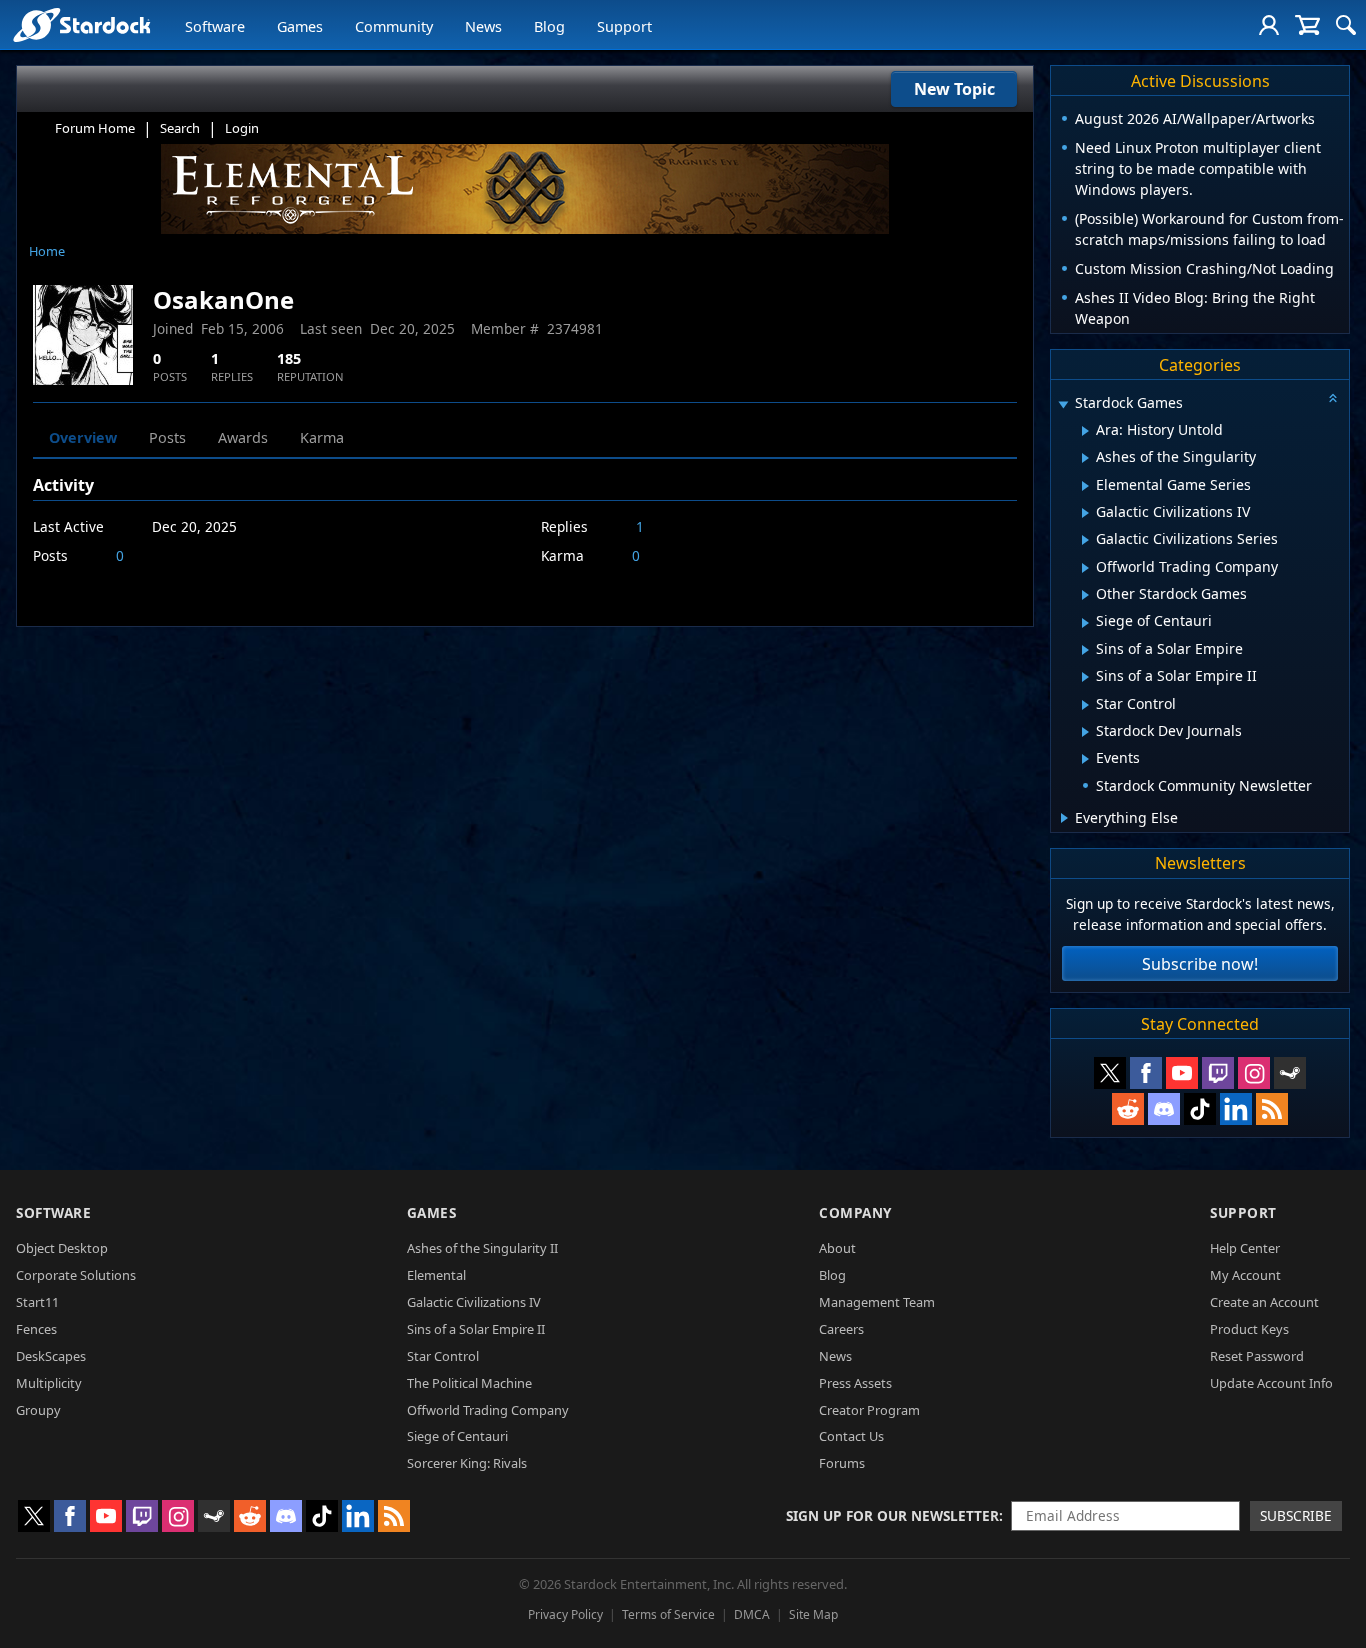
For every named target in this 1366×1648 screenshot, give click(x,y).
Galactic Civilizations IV (474, 1302)
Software (215, 26)
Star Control (443, 1356)
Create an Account (1264, 1302)
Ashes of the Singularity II (482, 1248)
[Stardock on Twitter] (1110, 1073)
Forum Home (95, 128)
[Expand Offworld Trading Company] (1085, 568)
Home (47, 251)
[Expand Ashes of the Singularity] (1085, 458)
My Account (1245, 1275)
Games (300, 26)
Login (242, 128)
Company (855, 1212)
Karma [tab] (322, 437)
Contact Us (851, 1436)
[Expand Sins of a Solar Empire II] (1085, 677)
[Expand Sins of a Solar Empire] (1085, 650)
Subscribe (1296, 1515)
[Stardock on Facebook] (1146, 1073)
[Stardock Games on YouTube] (1182, 1073)
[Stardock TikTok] (1200, 1109)
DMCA (752, 1614)
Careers (841, 1329)
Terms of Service (668, 1614)
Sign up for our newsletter (892, 1515)
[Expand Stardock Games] (1063, 404)
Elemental (436, 1275)
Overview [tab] (83, 437)
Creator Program (869, 1410)
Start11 (37, 1302)
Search (180, 128)
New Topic (954, 89)
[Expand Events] (1085, 759)
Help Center (1245, 1248)
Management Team (877, 1302)
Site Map (813, 1614)
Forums (842, 1463)
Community (394, 26)
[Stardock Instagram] (1254, 1073)
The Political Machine (469, 1383)
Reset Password (1257, 1356)
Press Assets (855, 1383)
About (837, 1248)
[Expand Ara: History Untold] (1085, 431)
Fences (36, 1329)
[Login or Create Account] (1269, 25)
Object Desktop (62, 1248)
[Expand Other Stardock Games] (1085, 595)
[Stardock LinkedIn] (1236, 1109)
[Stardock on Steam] (1290, 1073)
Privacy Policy (565, 1614)
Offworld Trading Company (488, 1410)
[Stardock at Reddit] (1128, 1109)
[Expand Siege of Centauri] (1085, 623)
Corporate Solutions (76, 1275)
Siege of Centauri (457, 1436)
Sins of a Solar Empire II (476, 1329)
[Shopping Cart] (1307, 25)
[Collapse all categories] (1333, 398)
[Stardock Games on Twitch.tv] (1218, 1073)
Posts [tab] (167, 437)
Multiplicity (49, 1383)
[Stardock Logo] (81, 24)
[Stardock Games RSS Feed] (1272, 1109)
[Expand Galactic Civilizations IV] (1085, 513)
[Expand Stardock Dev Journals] (1085, 732)
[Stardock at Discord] (1164, 1109)
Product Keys (1249, 1329)
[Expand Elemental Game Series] (1085, 486)
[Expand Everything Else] (1064, 818)
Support (624, 26)
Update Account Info (1271, 1383)
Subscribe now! (1200, 964)
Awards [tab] (243, 437)
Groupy (38, 1410)
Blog (549, 26)
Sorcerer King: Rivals (467, 1463)
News (483, 26)
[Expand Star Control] (1085, 705)
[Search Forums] (1346, 25)
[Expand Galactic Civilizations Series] (1085, 540)
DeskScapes (51, 1356)
